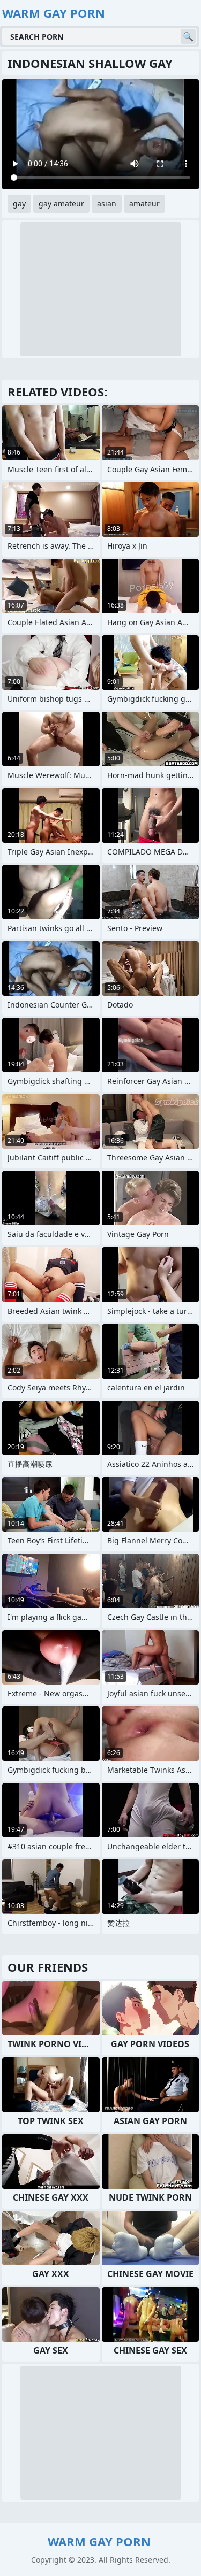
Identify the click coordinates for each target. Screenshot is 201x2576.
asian (107, 203)
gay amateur (61, 203)
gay (19, 203)
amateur (144, 203)
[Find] (188, 36)
